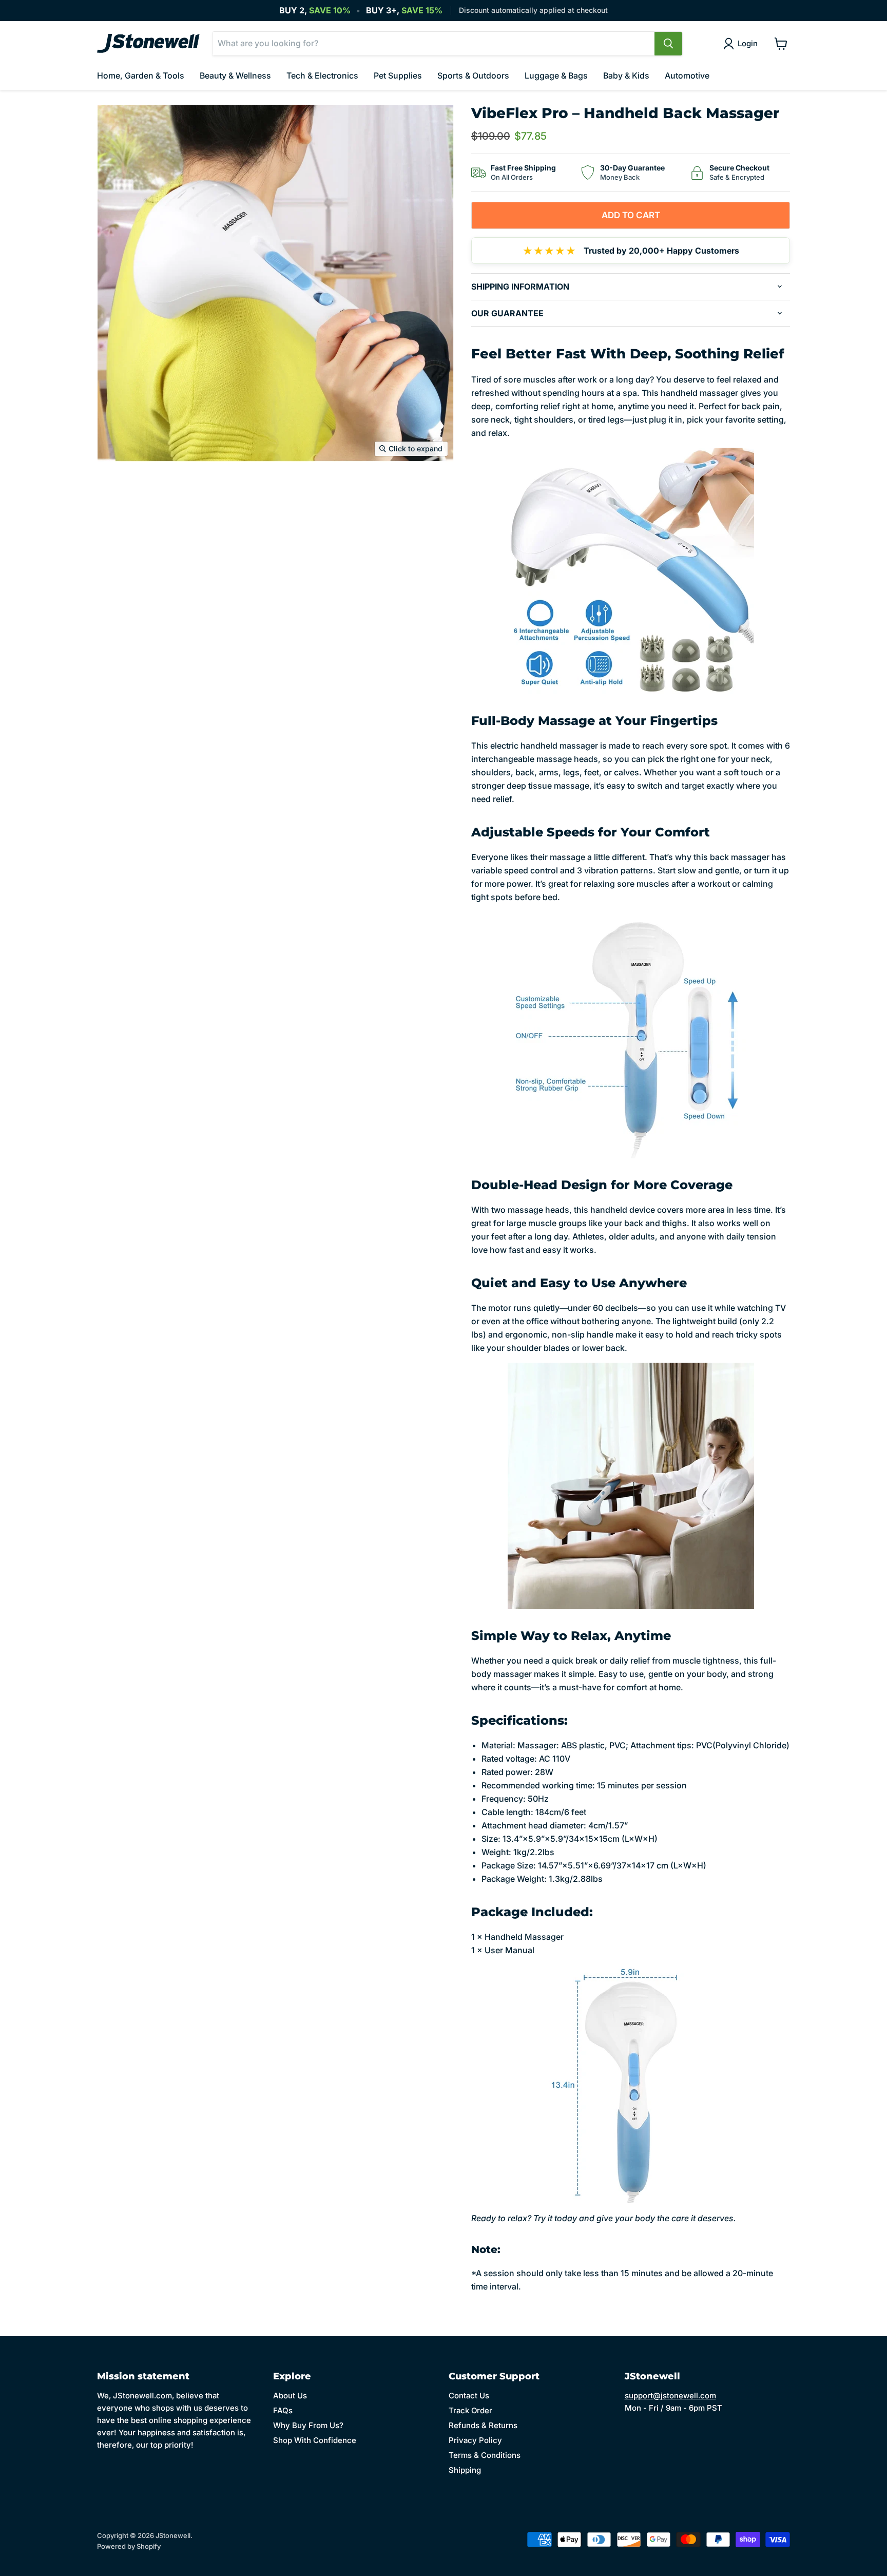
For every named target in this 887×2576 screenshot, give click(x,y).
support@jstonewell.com (670, 2396)
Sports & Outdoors (473, 75)
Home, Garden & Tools (141, 75)
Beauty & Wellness (235, 75)
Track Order (470, 2410)
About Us (290, 2396)
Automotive (687, 75)
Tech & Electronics (322, 75)
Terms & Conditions (485, 2455)
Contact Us (469, 2396)
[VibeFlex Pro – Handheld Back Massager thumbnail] (116, 492)
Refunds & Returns (483, 2425)
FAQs (283, 2410)
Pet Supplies (398, 75)
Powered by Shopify (129, 2546)
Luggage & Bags (556, 75)
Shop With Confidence (315, 2440)
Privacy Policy (475, 2440)
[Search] (668, 44)
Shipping (465, 2470)
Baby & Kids (626, 75)
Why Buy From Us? (308, 2425)
